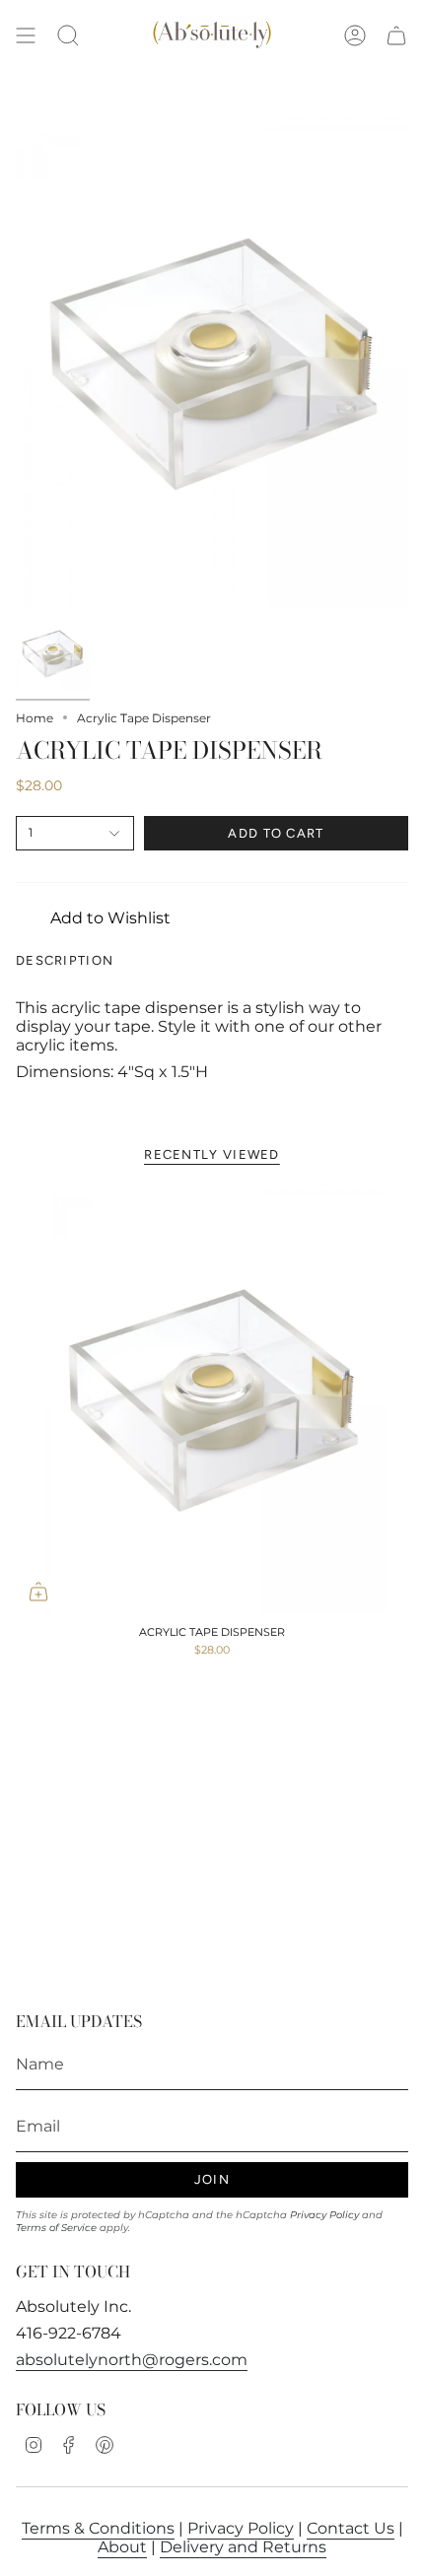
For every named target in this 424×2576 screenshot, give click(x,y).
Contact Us (351, 2528)
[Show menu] (26, 36)
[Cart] (396, 36)
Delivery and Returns (243, 2547)
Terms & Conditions (98, 2528)
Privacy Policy (324, 2215)
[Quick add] (38, 1592)
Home (35, 718)
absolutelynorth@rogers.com (132, 2360)
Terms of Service (56, 2228)
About (122, 2547)
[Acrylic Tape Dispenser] (212, 1398)
